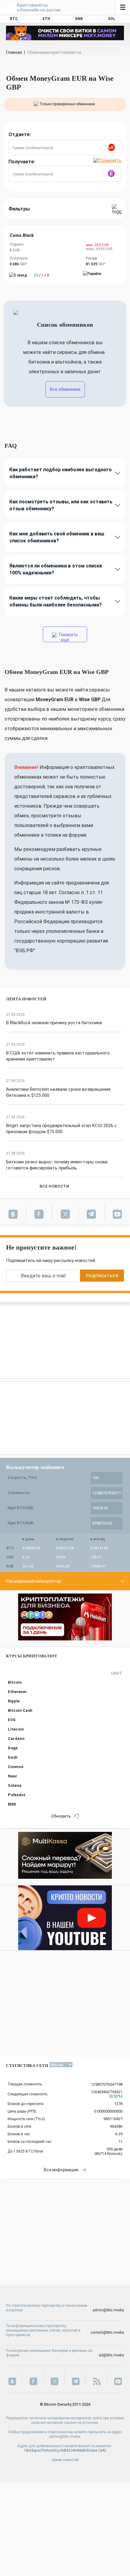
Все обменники (65, 389)
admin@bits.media (108, 2310)
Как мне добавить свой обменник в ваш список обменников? (57, 537)
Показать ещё (68, 637)
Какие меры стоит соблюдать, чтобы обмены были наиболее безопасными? (56, 601)
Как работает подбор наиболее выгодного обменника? (61, 473)
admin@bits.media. (65, 2437)
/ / (41, 275)
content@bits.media (107, 2332)
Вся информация (61, 2170)
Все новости (54, 1186)
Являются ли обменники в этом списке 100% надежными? (56, 569)
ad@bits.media (111, 2355)
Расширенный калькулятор (34, 1581)
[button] (112, 148)
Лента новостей (26, 999)
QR (102, 2450)
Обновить (61, 1816)
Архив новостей (65, 2460)
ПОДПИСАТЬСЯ (102, 1276)
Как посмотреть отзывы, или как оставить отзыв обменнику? (61, 505)
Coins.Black (22, 235)
